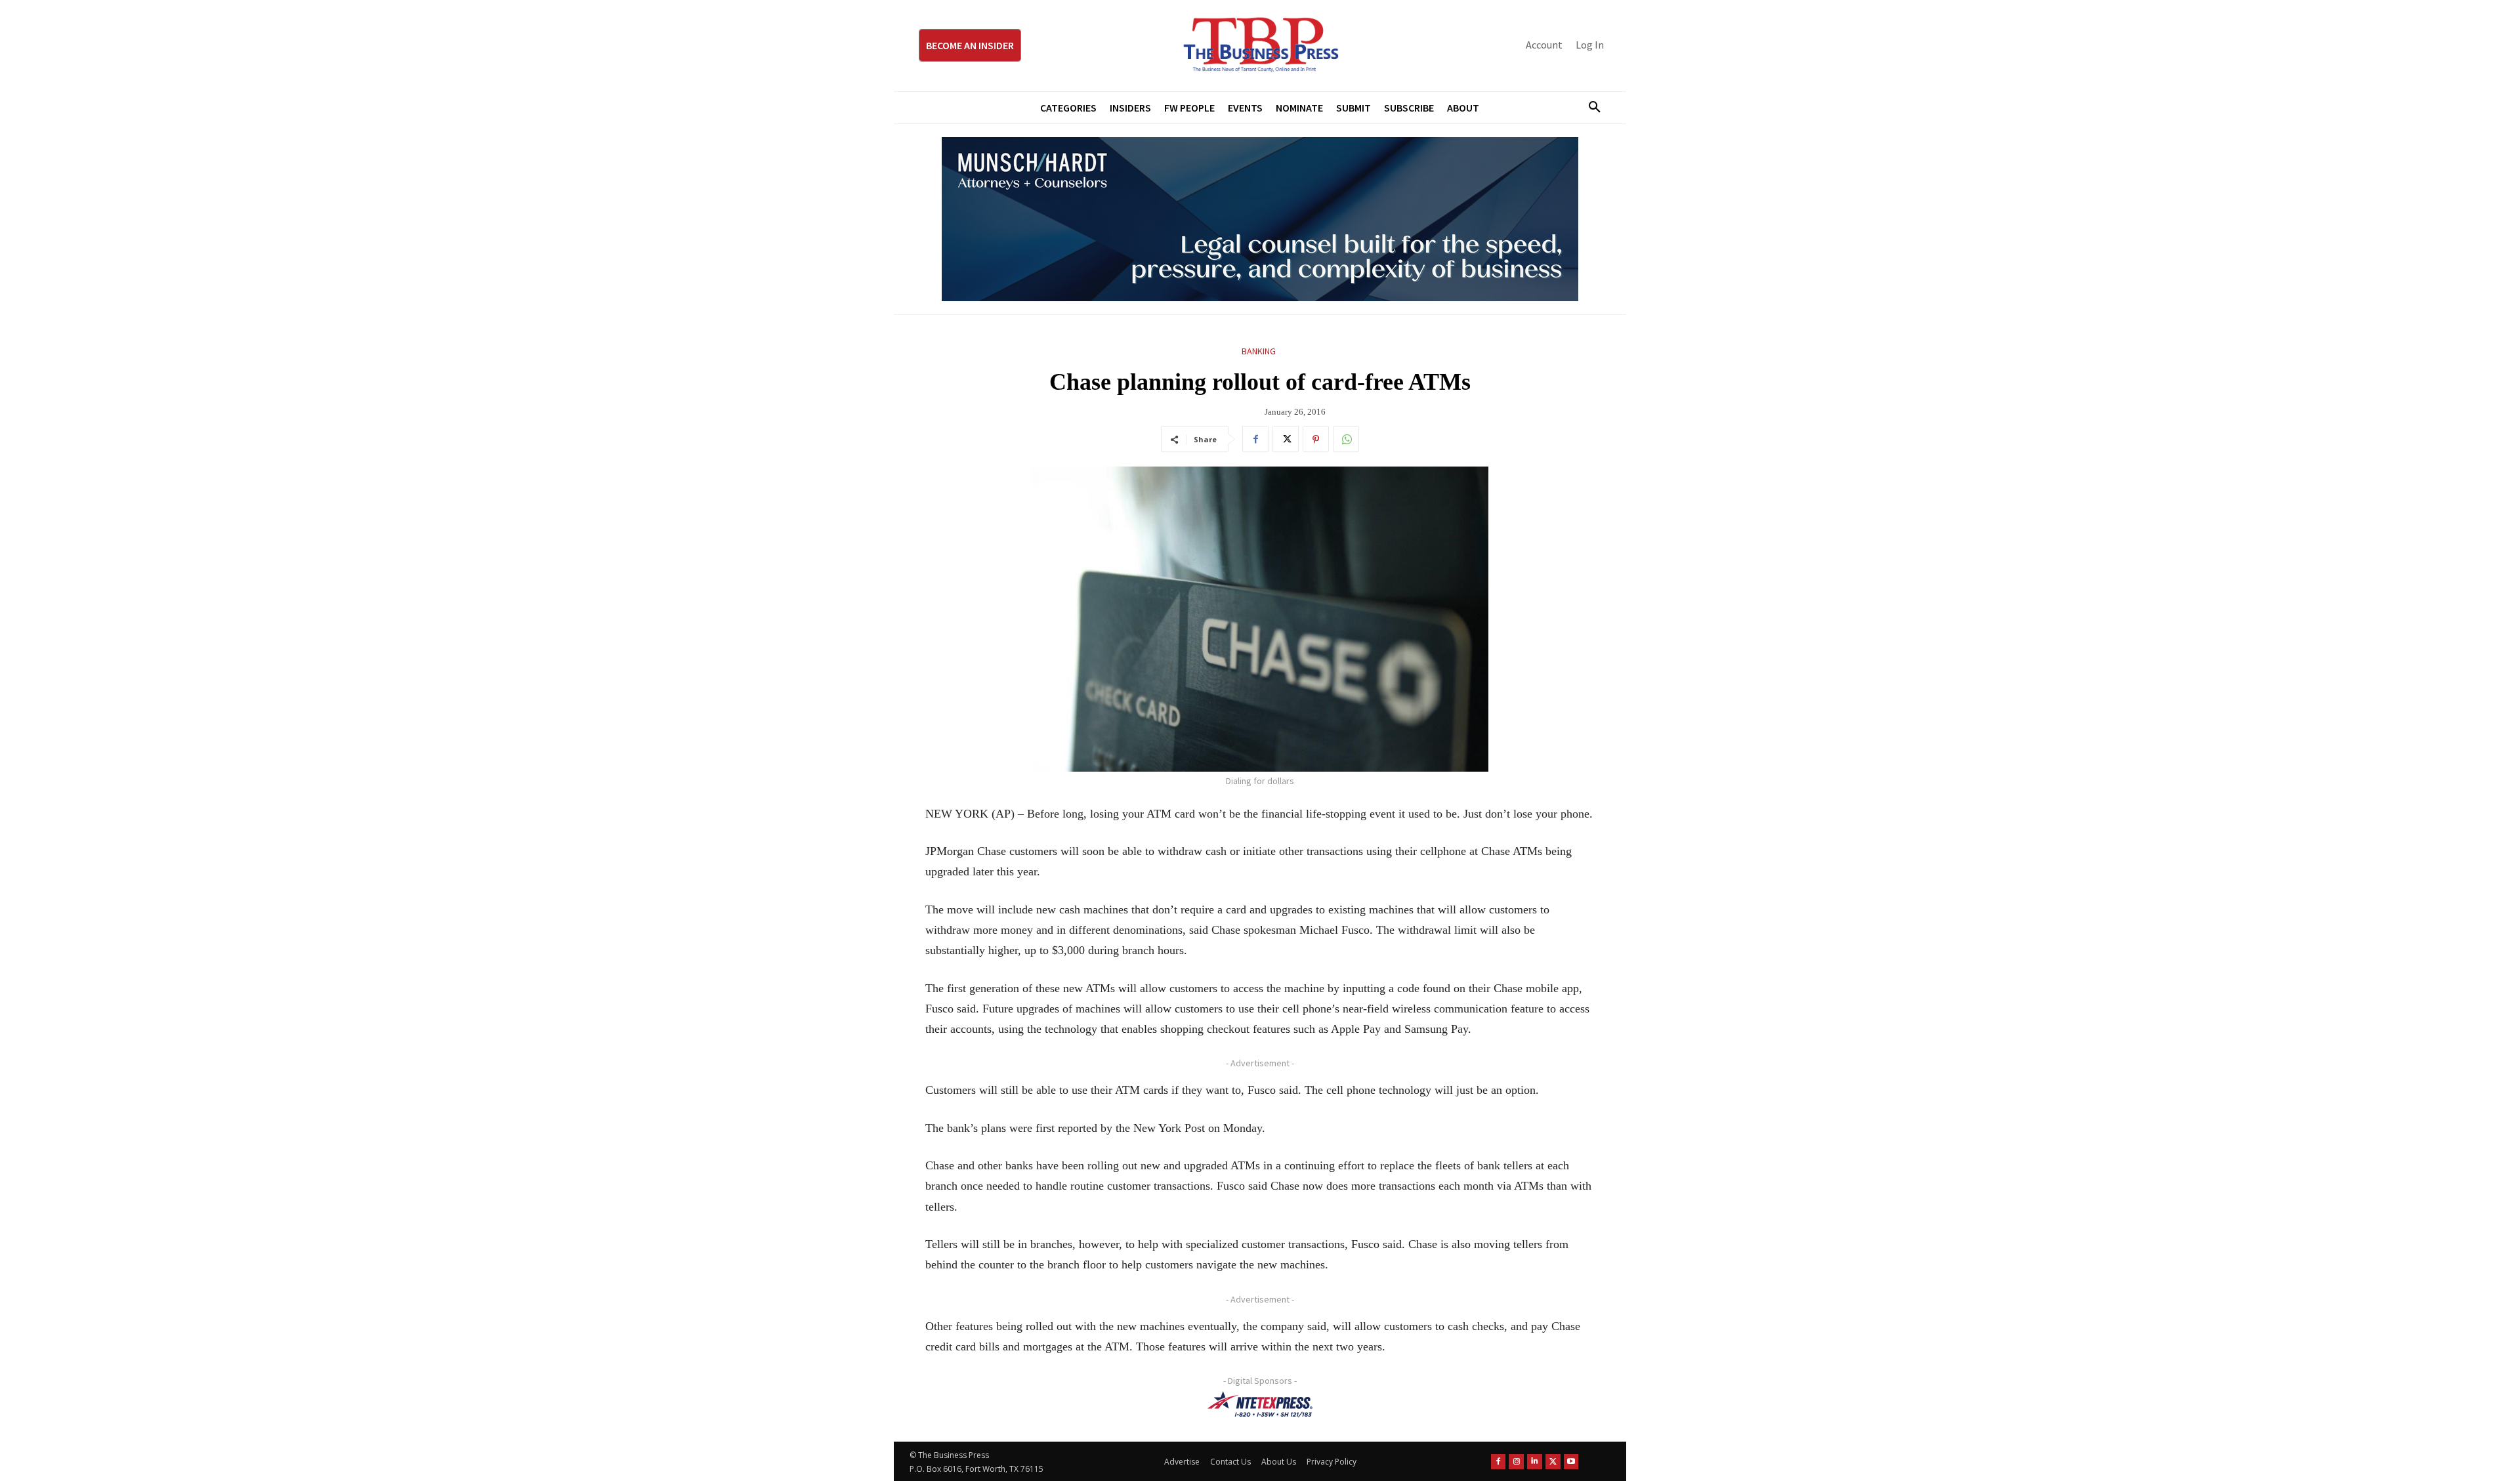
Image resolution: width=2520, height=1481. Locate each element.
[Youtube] (1571, 1462)
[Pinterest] (1316, 439)
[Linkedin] (1535, 1462)
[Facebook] (1255, 439)
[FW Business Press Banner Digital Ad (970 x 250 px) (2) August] (1260, 219)
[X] (1286, 439)
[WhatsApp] (1346, 439)
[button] (1589, 108)
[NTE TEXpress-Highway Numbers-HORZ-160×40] (1260, 1404)
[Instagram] (1516, 1462)
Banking (1259, 351)
